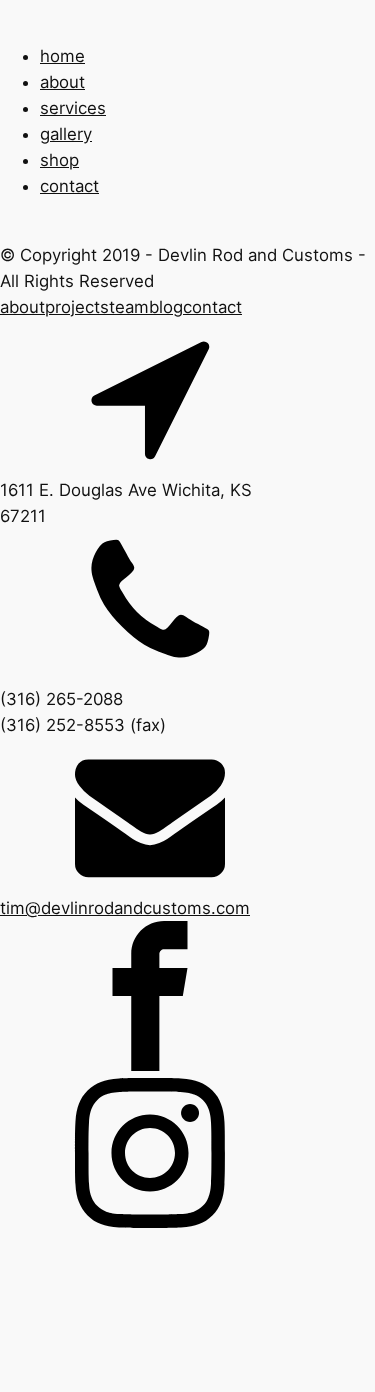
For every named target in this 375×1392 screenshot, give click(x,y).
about (62, 82)
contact (69, 186)
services (73, 108)
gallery (66, 134)
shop (59, 160)
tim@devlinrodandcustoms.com (125, 908)
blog (166, 307)
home (62, 56)
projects (77, 307)
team (129, 307)
